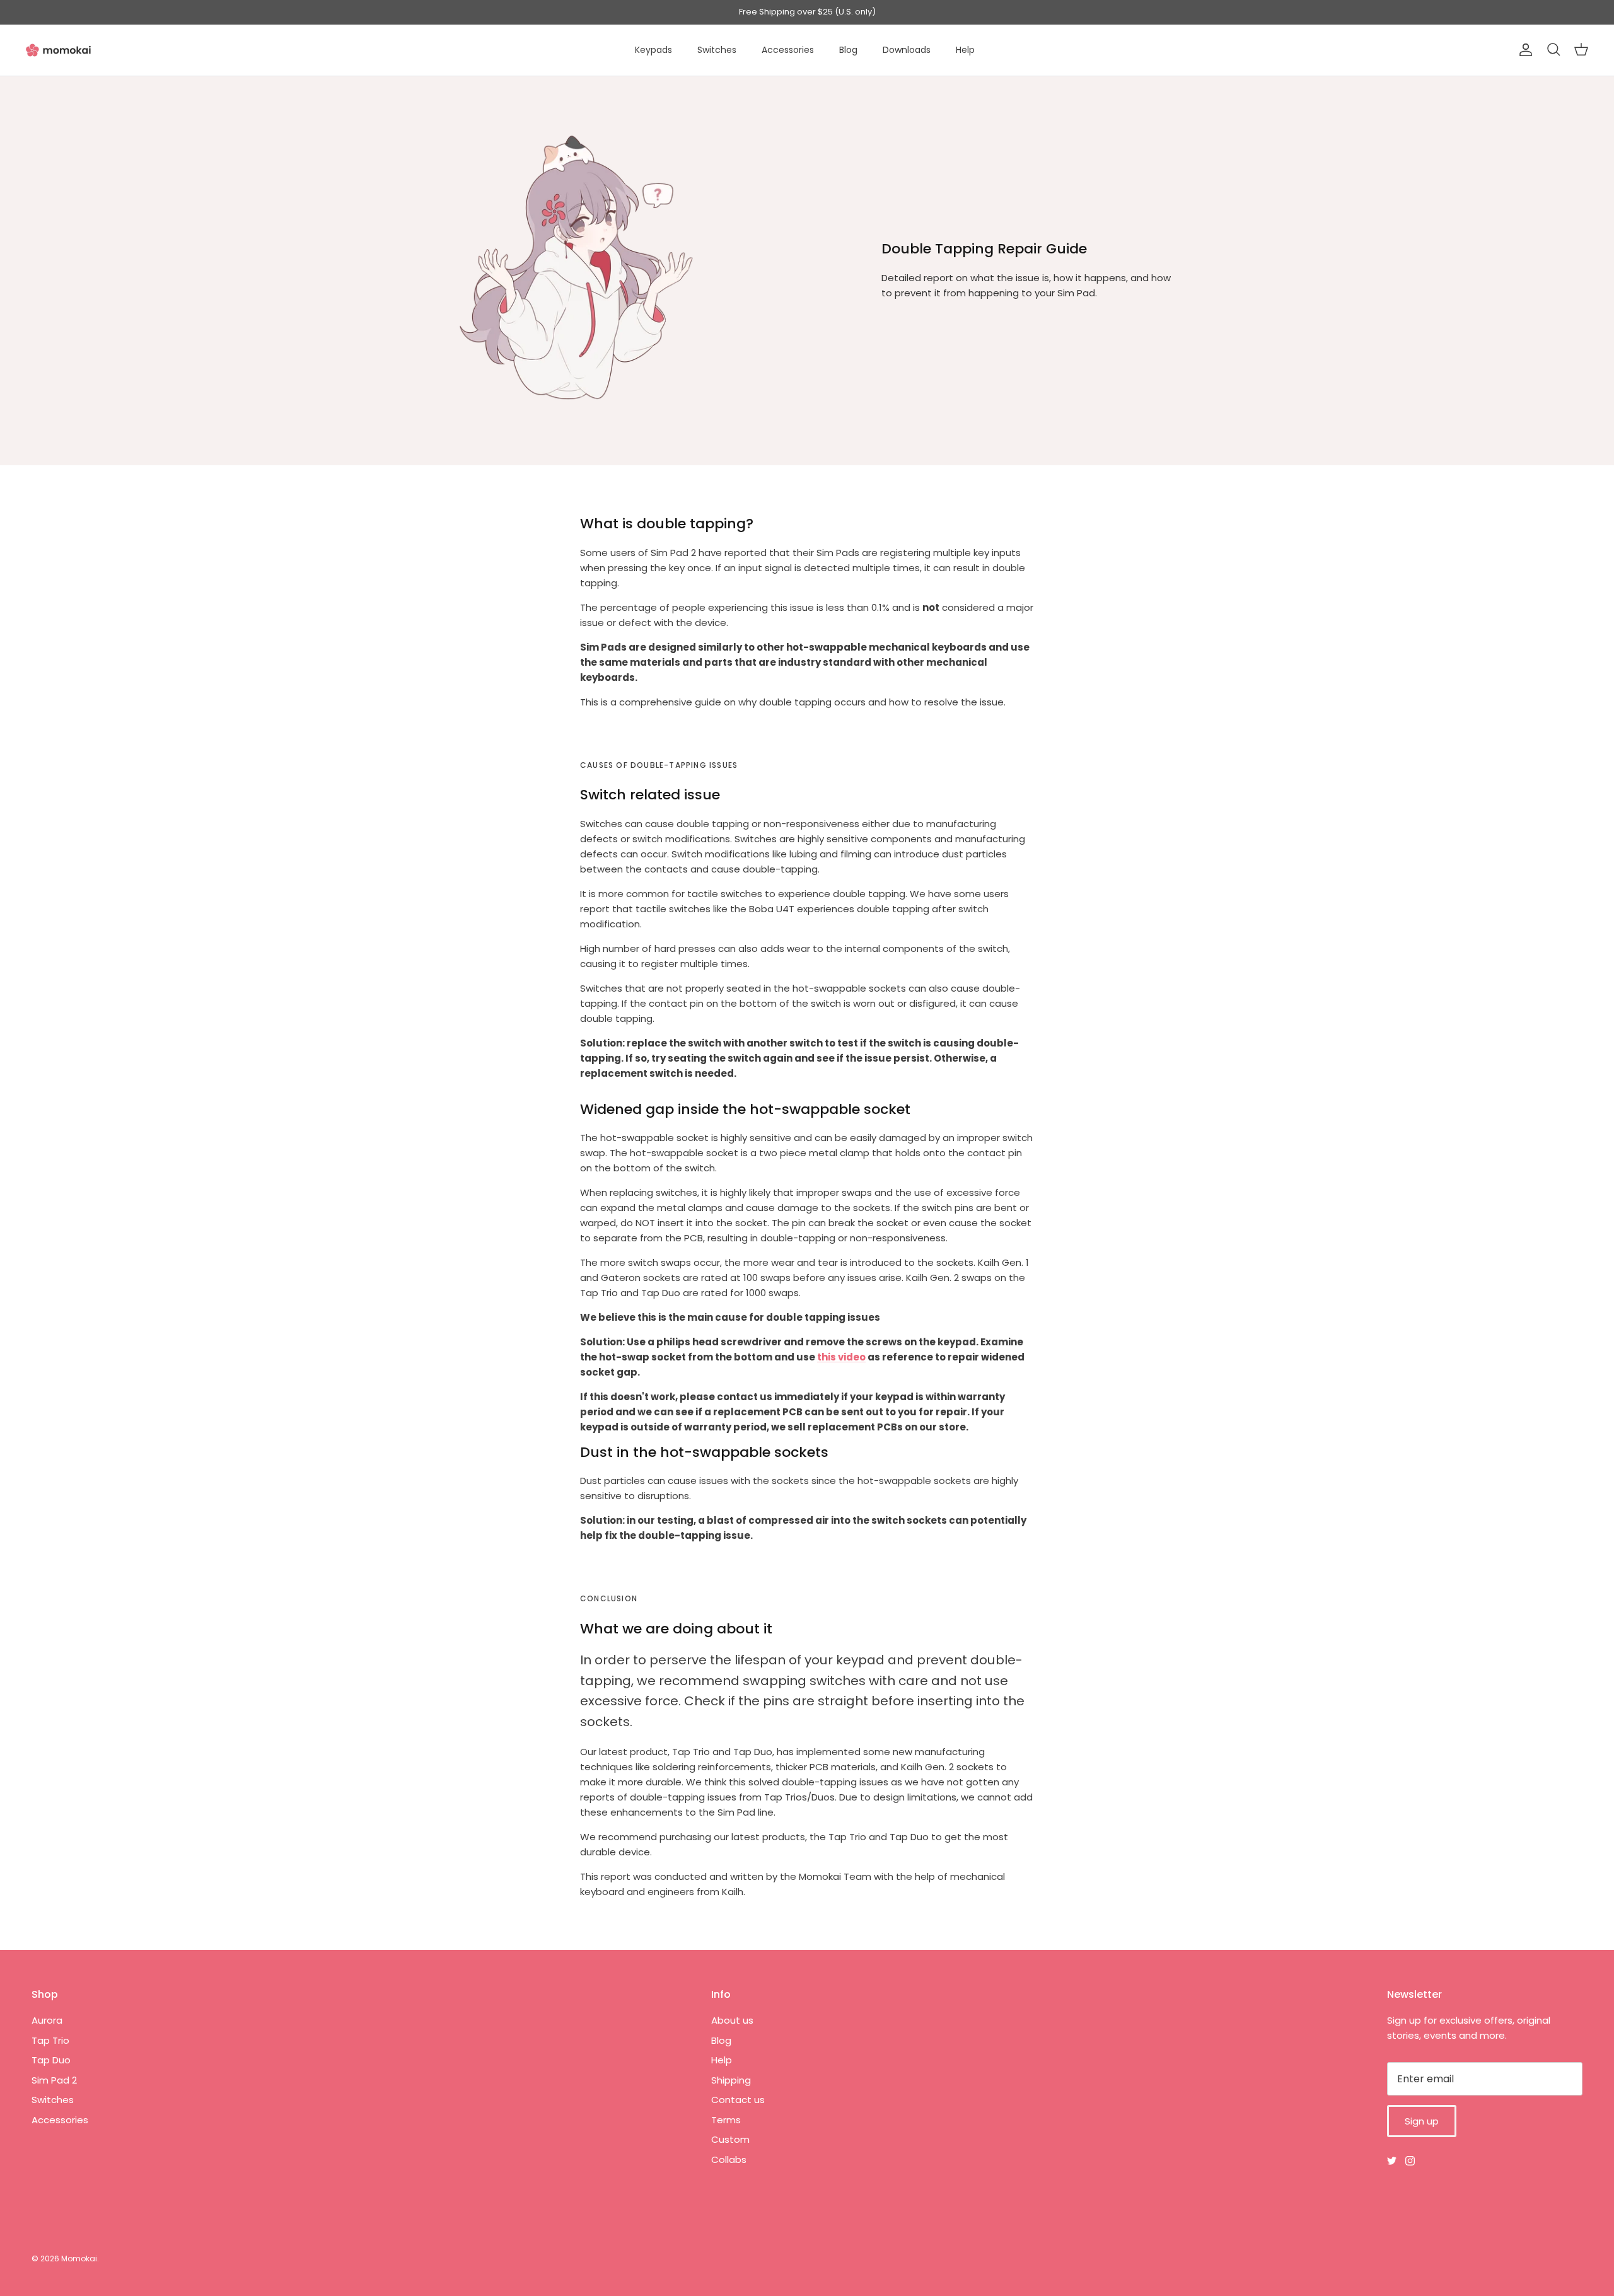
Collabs (729, 2160)
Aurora (47, 2020)
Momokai (79, 2258)
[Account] (1523, 50)
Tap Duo (51, 2060)
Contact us (738, 2100)
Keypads (653, 50)
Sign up (1422, 2121)
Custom (730, 2139)
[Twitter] (1392, 2161)
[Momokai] (58, 50)
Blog (848, 50)
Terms (726, 2120)
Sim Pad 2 (54, 2080)
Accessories (788, 50)
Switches (717, 50)
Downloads (907, 50)
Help (965, 50)
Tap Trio (50, 2040)
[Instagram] (1410, 2161)
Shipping (731, 2080)
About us (732, 2020)
